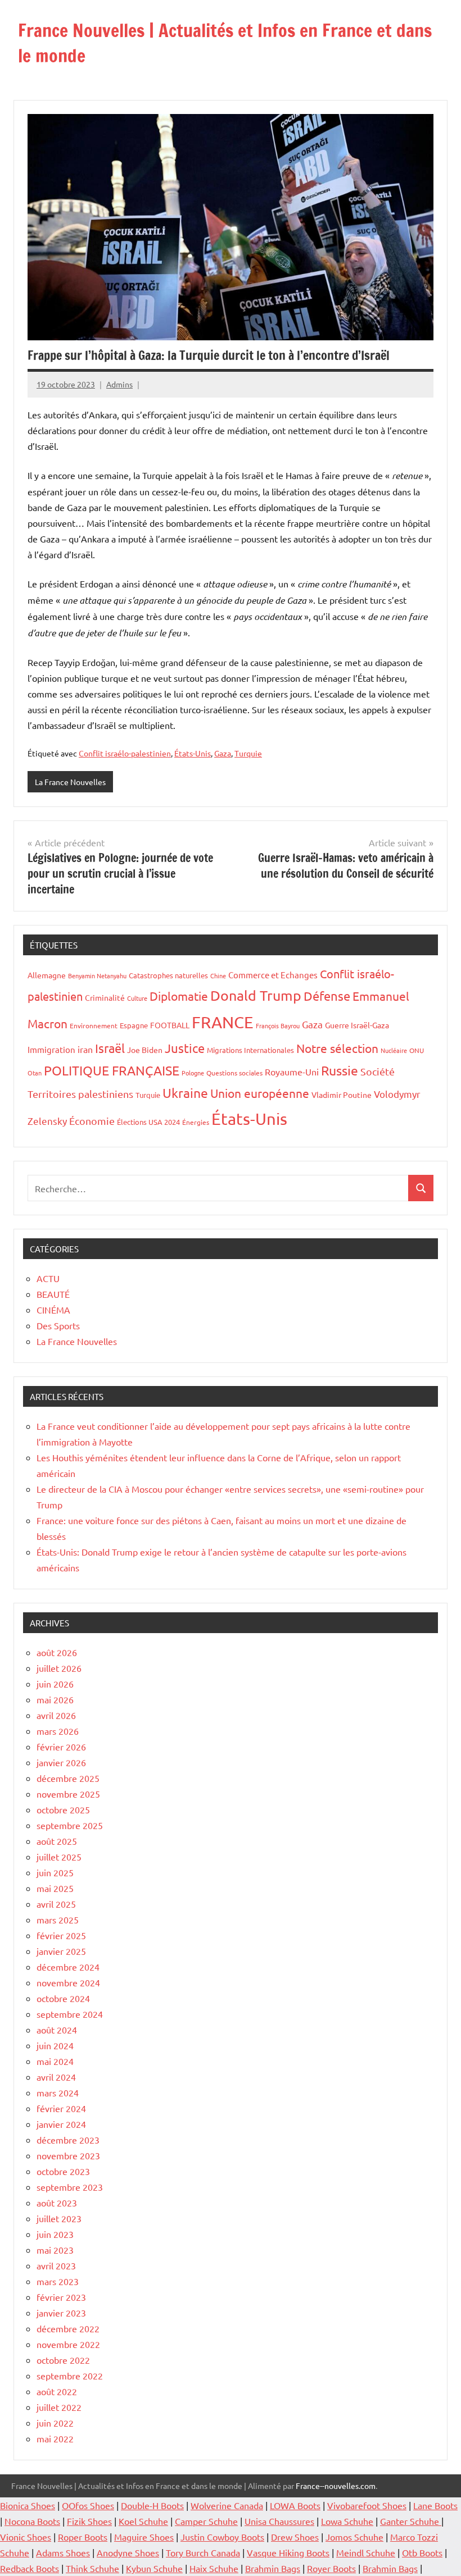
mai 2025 (55, 1888)
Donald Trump (256, 995)
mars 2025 (58, 1920)
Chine (218, 975)
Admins (119, 384)
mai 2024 (55, 2061)
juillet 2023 (59, 2218)
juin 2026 (55, 1684)
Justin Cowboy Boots (222, 2537)
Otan (35, 1073)
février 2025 (61, 1935)
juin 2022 (55, 2423)
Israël (110, 1048)
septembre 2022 (70, 2376)
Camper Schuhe (206, 2521)
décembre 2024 (68, 1967)
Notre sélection (337, 1048)
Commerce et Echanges (273, 975)
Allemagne (47, 975)
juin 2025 (55, 1872)
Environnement (94, 1025)
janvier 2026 (61, 1762)
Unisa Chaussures (279, 2521)
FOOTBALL (170, 1025)
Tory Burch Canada (203, 2552)
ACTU (48, 1278)
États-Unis (193, 753)
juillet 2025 (59, 1857)
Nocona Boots (32, 2521)
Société (378, 1071)
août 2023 (57, 2203)
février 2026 (61, 1747)
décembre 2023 (68, 2140)
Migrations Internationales (250, 1050)
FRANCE (223, 1022)
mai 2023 (55, 2250)
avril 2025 (56, 1904)
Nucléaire (394, 1050)
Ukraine (185, 1093)
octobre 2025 (63, 1809)
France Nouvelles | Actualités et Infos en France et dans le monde (225, 43)
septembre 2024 (70, 2014)
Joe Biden (145, 1050)
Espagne (134, 1025)
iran (85, 1049)
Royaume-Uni (292, 1072)
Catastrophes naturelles (168, 975)
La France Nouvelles (70, 782)
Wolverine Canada (227, 2505)
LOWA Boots (295, 2505)
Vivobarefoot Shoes (367, 2505)
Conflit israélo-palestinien (125, 753)
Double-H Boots (152, 2505)
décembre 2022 (68, 2328)
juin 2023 (55, 2234)
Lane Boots (435, 2505)
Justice (185, 1048)
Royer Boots (331, 2568)
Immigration (51, 1049)
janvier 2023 (61, 2313)
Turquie (248, 753)
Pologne (193, 1073)
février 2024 (61, 2108)
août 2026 (57, 1652)
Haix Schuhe (214, 2568)
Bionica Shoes (28, 2505)
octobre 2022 (63, 2360)
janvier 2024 (61, 2124)
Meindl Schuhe (366, 2552)
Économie (92, 1121)
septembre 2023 (70, 2187)
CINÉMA (53, 1310)
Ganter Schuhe (411, 2521)
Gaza (223, 753)
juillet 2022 (59, 2407)
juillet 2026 (59, 1668)
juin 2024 (55, 2045)
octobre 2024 (63, 1998)
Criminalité (105, 997)
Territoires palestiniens (80, 1094)
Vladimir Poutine (342, 1095)
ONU (417, 1050)
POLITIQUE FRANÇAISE (112, 1070)
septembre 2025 (70, 1825)
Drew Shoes (295, 2537)
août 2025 (57, 1841)
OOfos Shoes (88, 2505)
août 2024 (57, 2030)
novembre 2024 (68, 1982)
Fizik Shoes (89, 2521)
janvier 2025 (61, 1951)
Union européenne (260, 1093)
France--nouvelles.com (336, 2486)
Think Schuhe (92, 2568)
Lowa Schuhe (347, 2521)
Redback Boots (30, 2568)
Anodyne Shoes (128, 2552)
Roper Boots (83, 2537)
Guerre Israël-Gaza (357, 1025)
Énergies (196, 1122)
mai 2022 (55, 2438)
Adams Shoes (63, 2552)
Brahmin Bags (273, 2568)
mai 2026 (55, 1699)
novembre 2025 (68, 1794)
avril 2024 (56, 2077)
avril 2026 (56, 1715)
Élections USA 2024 (148, 1122)
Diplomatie (179, 996)
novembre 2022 (68, 2344)
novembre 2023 (68, 2155)
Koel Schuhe (143, 2521)
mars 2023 (58, 2281)
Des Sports (58, 1325)
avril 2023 (56, 2265)
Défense (327, 996)
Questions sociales (234, 1073)
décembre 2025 (68, 1778)
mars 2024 (58, 2092)
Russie (340, 1070)
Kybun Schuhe (154, 2568)
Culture (137, 998)
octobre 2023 (63, 2171)
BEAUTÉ (53, 1294)
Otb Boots (422, 2552)
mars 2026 (58, 1731)
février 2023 (61, 2297)
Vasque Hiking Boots (288, 2552)
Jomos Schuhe (354, 2537)
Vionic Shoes (26, 2537)
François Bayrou (278, 1025)
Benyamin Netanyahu (97, 975)
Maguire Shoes (144, 2537)
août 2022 (57, 2391)
